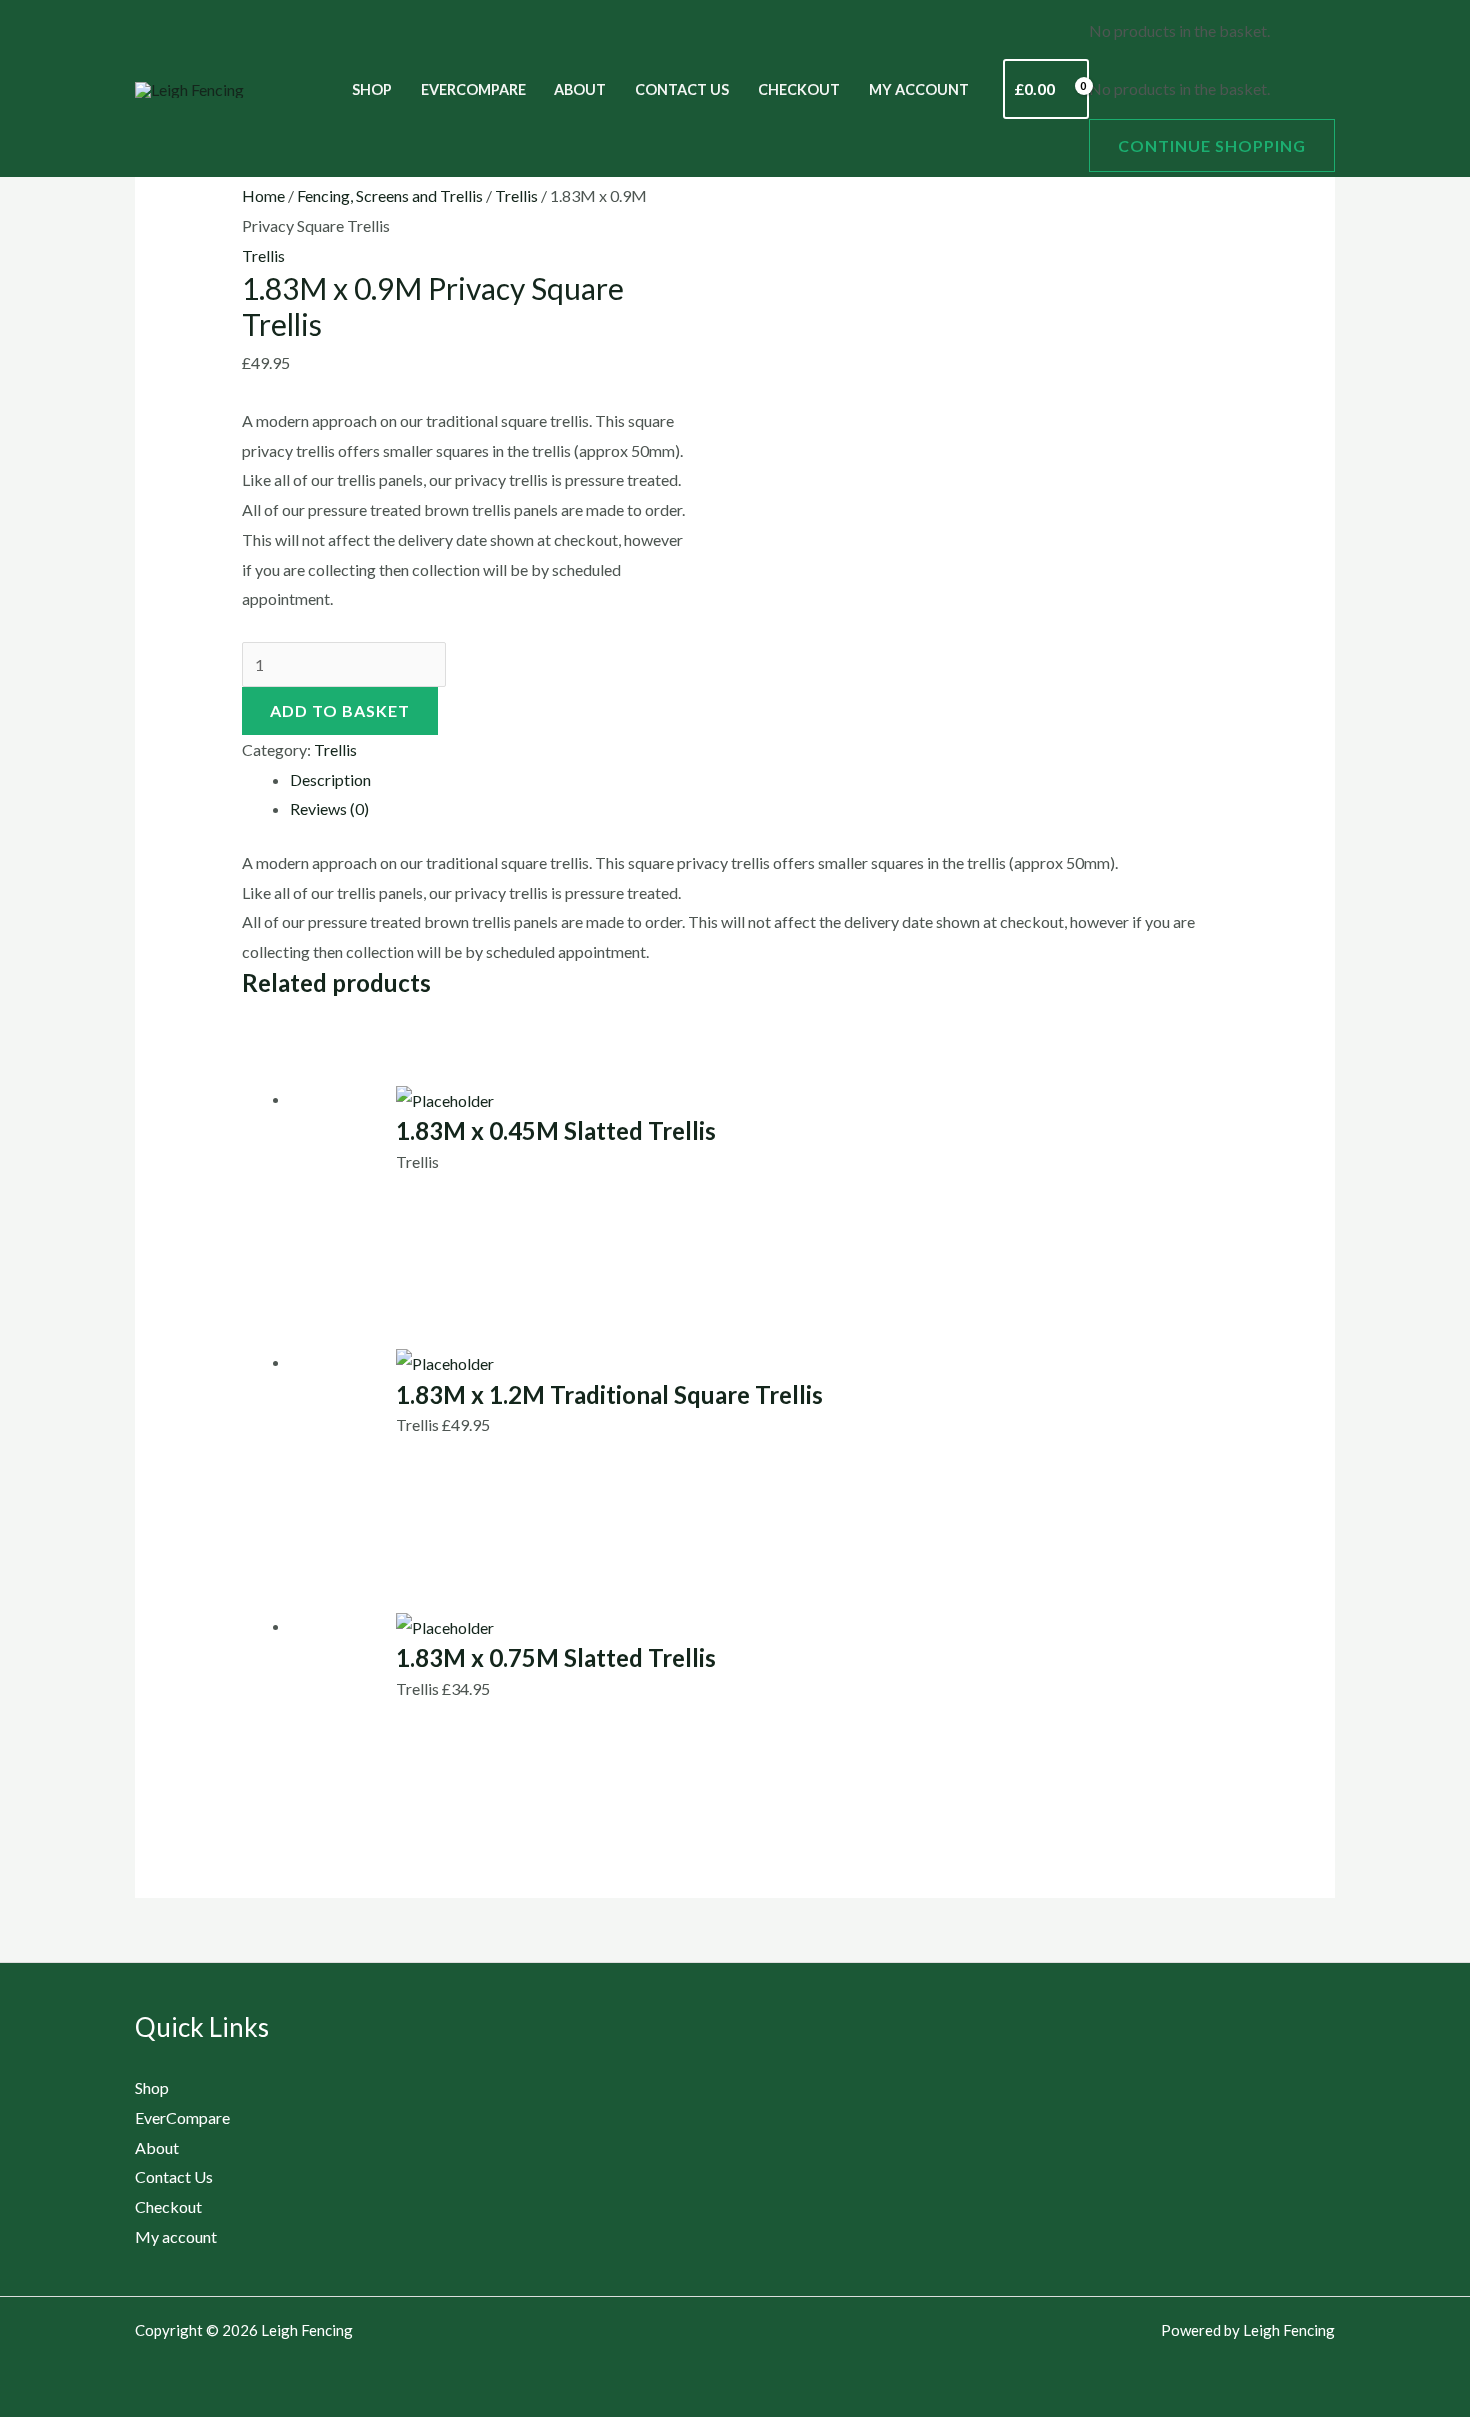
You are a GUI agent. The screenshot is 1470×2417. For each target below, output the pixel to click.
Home (263, 195)
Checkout (799, 89)
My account (919, 89)
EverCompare (473, 89)
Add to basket (340, 710)
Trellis (516, 195)
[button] (271, 88)
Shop (372, 89)
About (580, 89)
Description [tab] (330, 779)
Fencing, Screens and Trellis (390, 195)
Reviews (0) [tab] (329, 808)
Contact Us (682, 89)
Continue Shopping (1212, 145)
